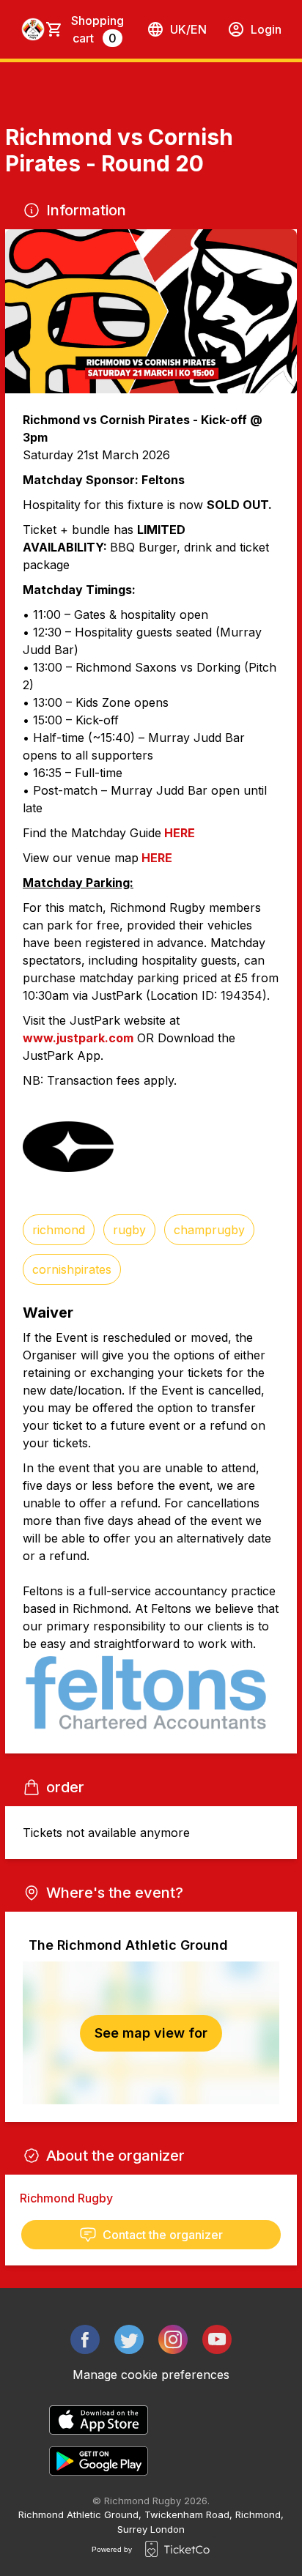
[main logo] (33, 29)
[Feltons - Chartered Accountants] (151, 1694)
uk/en (188, 29)
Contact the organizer (163, 2235)
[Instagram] (173, 2339)
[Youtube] (217, 2339)
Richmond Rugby (66, 2198)
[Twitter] (129, 2339)
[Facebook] (85, 2339)
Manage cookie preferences (151, 2375)
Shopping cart (97, 29)
